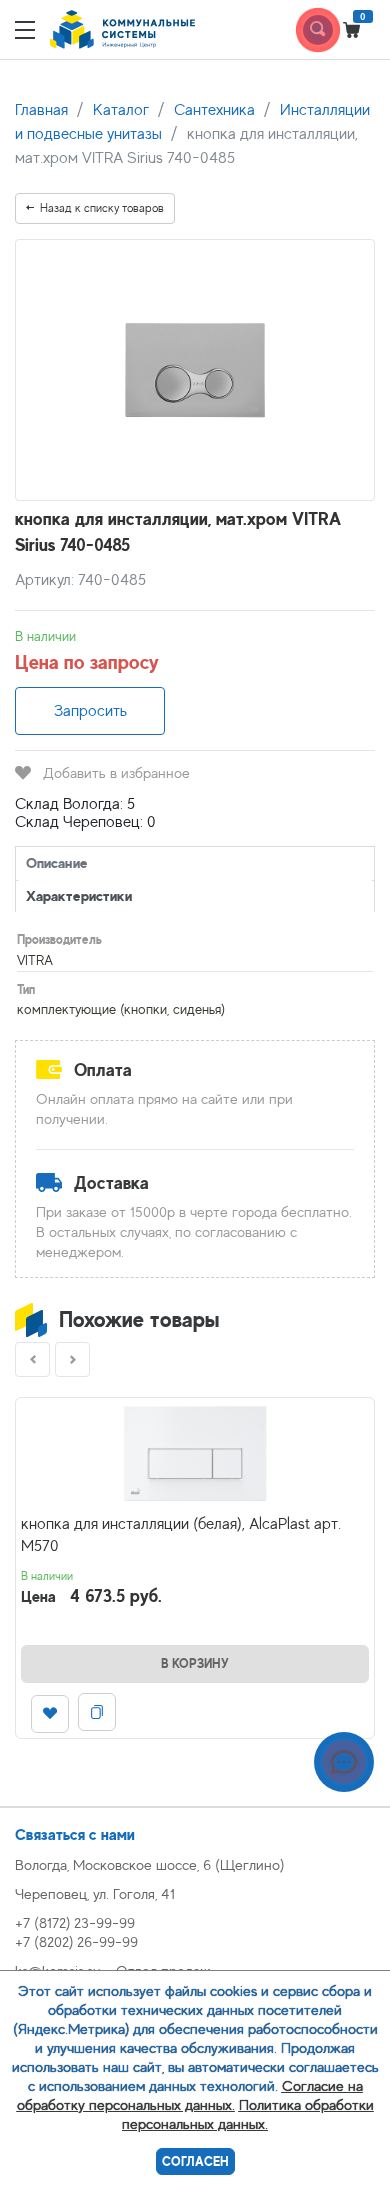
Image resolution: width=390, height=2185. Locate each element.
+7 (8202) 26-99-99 (76, 1941)
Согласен (195, 2161)
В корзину (195, 1663)
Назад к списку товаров (102, 208)
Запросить (90, 711)
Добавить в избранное (116, 772)
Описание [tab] (57, 862)
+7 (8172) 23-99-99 (75, 1922)
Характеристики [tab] (79, 895)
